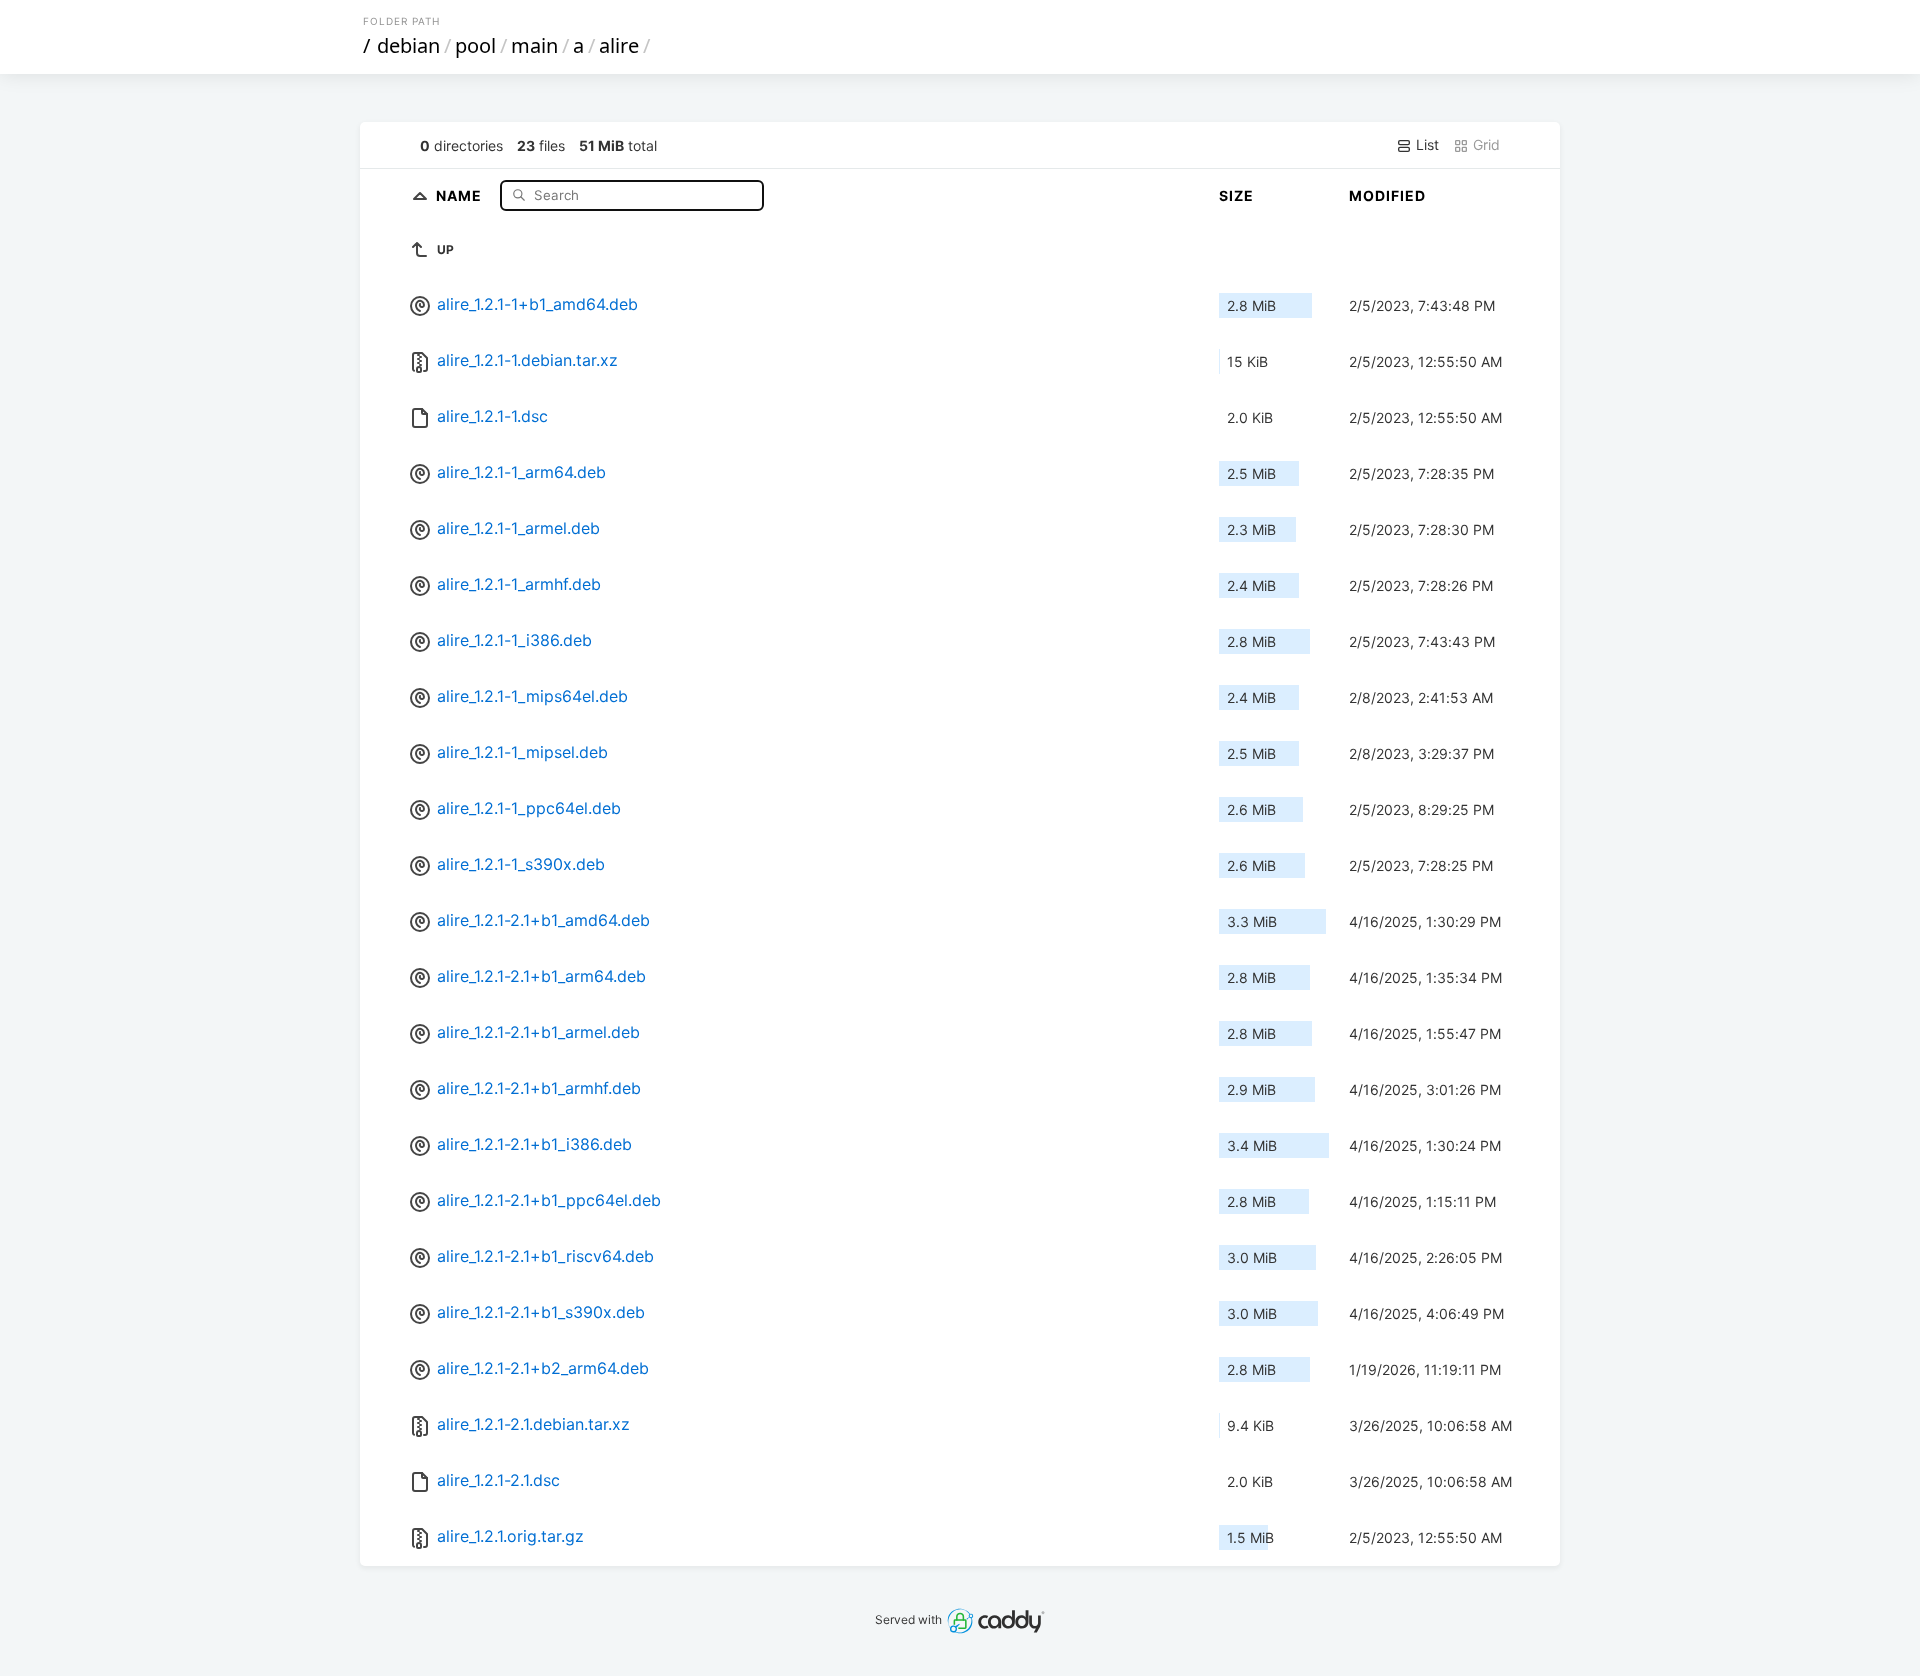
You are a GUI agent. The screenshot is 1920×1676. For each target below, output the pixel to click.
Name (461, 194)
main (534, 45)
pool (475, 45)
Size (1236, 195)
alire (619, 45)
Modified (1387, 195)
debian (408, 45)
